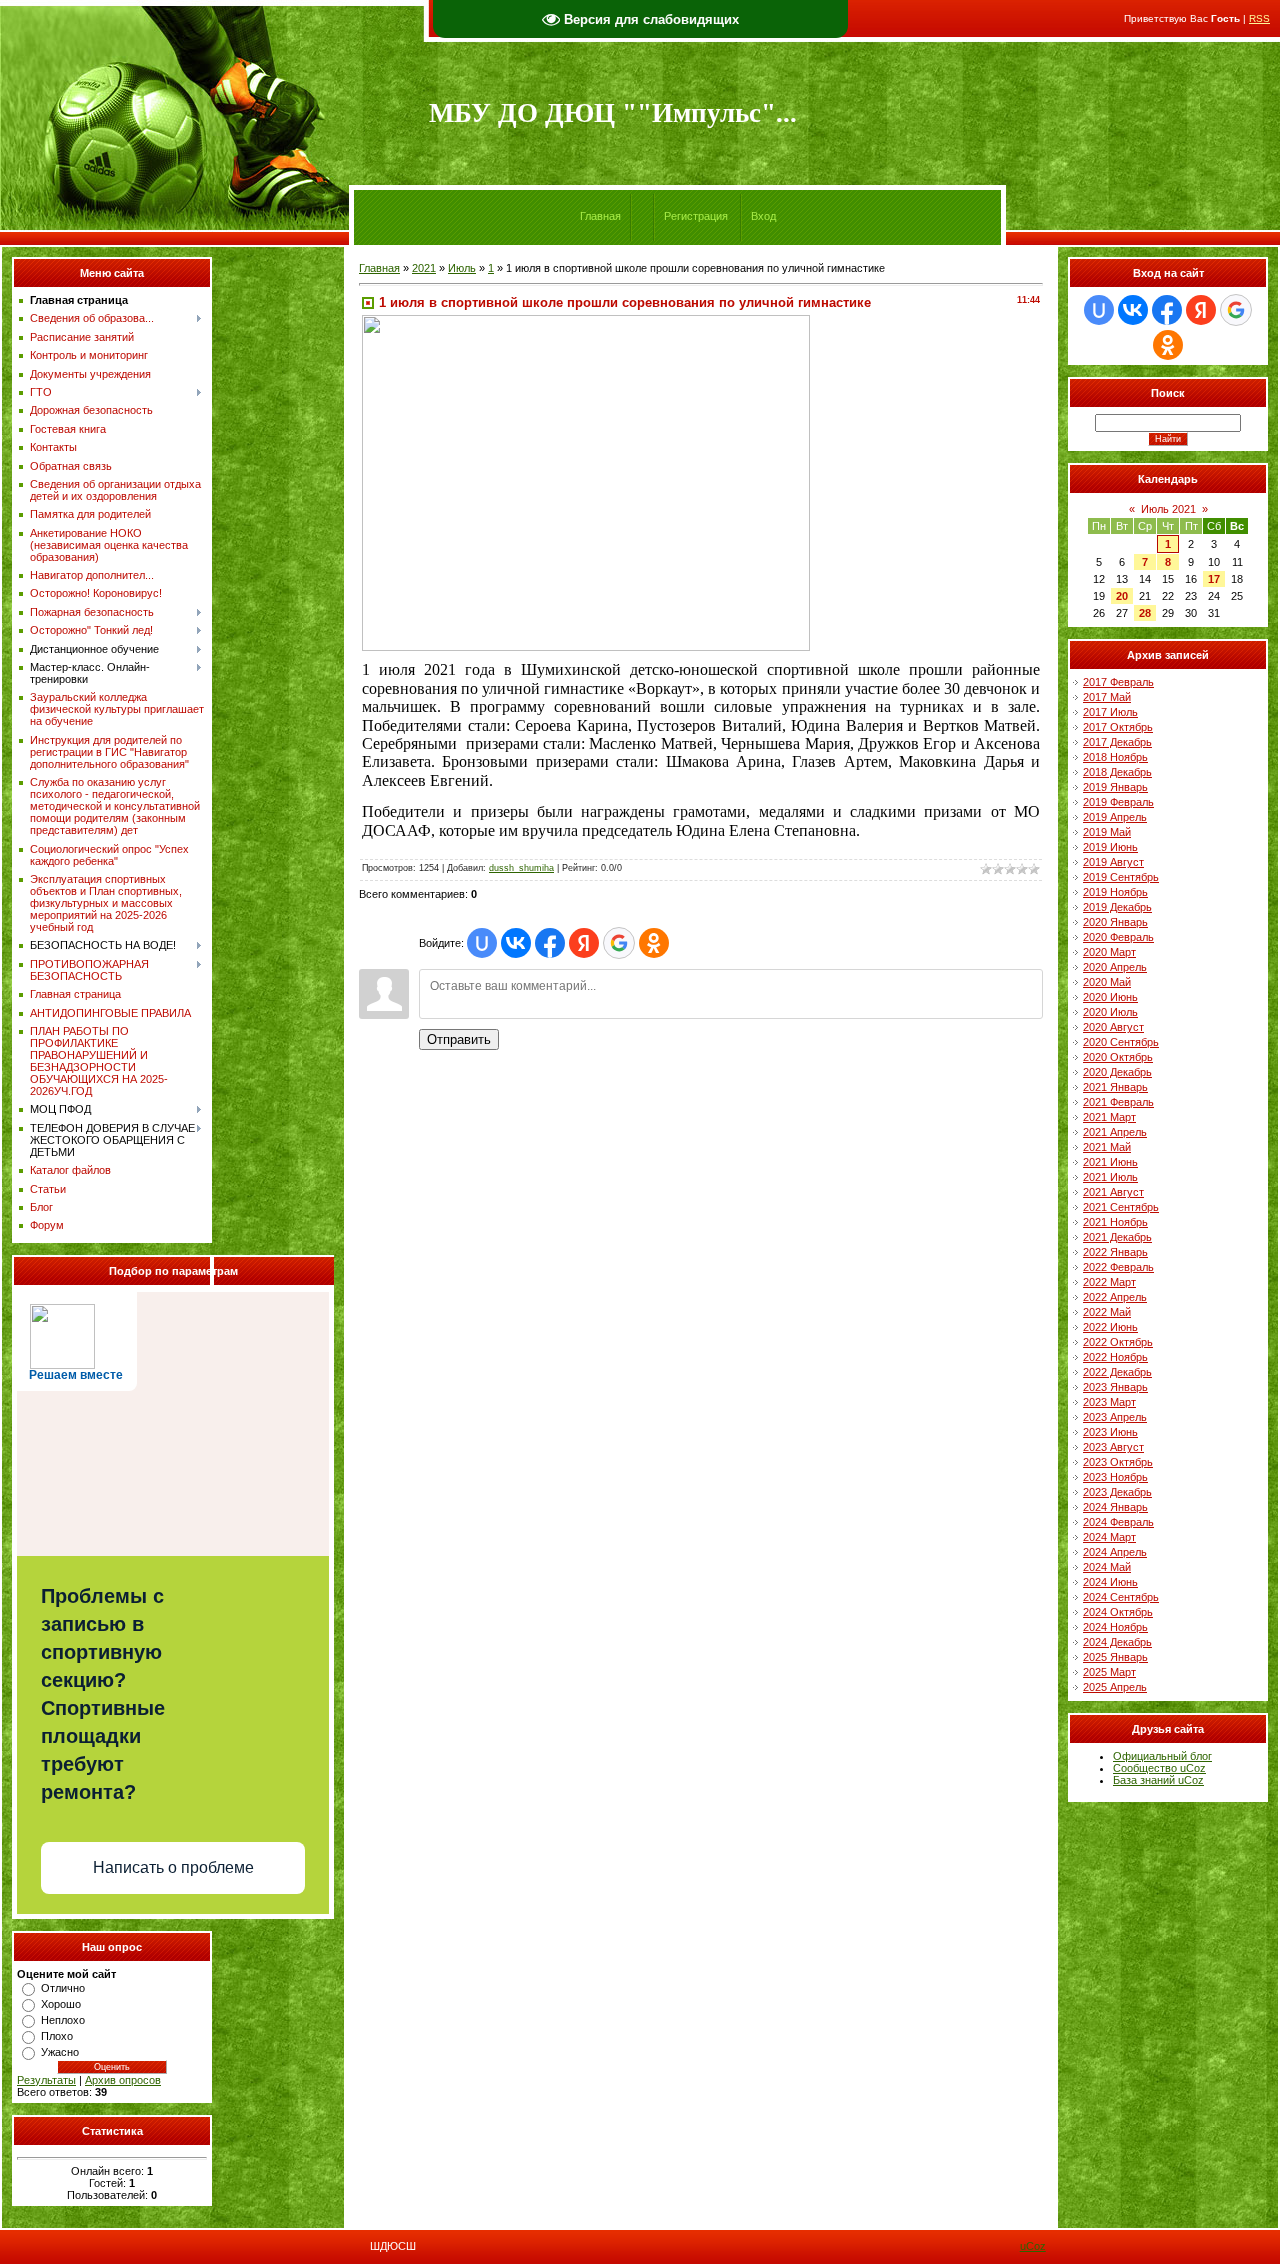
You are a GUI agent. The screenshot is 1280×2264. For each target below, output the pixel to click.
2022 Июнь (1110, 1327)
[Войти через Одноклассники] (654, 943)
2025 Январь (1115, 1657)
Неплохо (63, 2020)
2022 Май (1107, 1312)
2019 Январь (1115, 787)
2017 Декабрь (1117, 742)
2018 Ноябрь (1115, 757)
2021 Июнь (1110, 1162)
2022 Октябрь (1118, 1342)
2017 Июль (1110, 712)
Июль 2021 (1168, 509)
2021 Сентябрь (1121, 1207)
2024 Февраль (1118, 1522)
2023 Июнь (1110, 1432)
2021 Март (1109, 1117)
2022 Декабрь (1117, 1372)
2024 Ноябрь (1115, 1627)
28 (1145, 613)
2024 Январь (1115, 1507)
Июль (462, 268)
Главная (600, 216)
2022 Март (1109, 1282)
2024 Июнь (1110, 1582)
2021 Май (1107, 1147)
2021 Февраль (1118, 1102)
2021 (424, 268)
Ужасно (60, 2052)
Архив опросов (123, 2080)
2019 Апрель (1115, 817)
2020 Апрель (1115, 967)
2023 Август (1113, 1447)
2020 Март (1109, 952)
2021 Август (1113, 1192)
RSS (1259, 18)
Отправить (459, 1039)
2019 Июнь (1110, 847)
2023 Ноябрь (1115, 1477)
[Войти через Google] (619, 943)
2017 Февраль (1118, 682)
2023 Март (1109, 1402)
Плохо (57, 2036)
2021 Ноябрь (1115, 1222)
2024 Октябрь (1118, 1612)
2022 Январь (1115, 1252)
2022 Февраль (1118, 1267)
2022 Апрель (1115, 1297)
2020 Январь (1115, 922)
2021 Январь (1115, 1087)
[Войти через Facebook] (550, 943)
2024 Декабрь (1117, 1642)
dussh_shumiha (521, 868)
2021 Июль (1110, 1177)
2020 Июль (1110, 1012)
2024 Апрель (1115, 1552)
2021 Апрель (1115, 1132)
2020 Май (1107, 982)
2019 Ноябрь (1115, 892)
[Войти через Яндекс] (584, 943)
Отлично (63, 1988)
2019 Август (1113, 862)
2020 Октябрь (1118, 1057)
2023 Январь (1115, 1387)
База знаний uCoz (1158, 1780)
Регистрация (696, 216)
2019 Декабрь (1117, 907)
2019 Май (1107, 832)
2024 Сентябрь (1121, 1597)
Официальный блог (1162, 1756)
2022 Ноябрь (1115, 1357)
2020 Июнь (1110, 997)
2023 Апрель (1115, 1417)
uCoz (1033, 2246)
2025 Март (1109, 1672)
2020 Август (1113, 1027)
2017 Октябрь (1118, 727)
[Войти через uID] (482, 943)
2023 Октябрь (1118, 1462)
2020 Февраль (1118, 937)
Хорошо (61, 2004)
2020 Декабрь (1117, 1072)
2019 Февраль (1118, 802)
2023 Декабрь (1117, 1492)
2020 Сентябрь (1121, 1042)
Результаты (46, 2080)
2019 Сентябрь (1121, 877)
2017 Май (1107, 697)
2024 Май (1107, 1567)
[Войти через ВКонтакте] (516, 943)
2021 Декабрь (1117, 1237)
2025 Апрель (1115, 1687)
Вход (763, 216)
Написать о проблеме (173, 1867)
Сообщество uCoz (1159, 1768)
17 (1214, 579)
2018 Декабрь (1117, 772)
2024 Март (1109, 1537)
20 (1122, 596)
